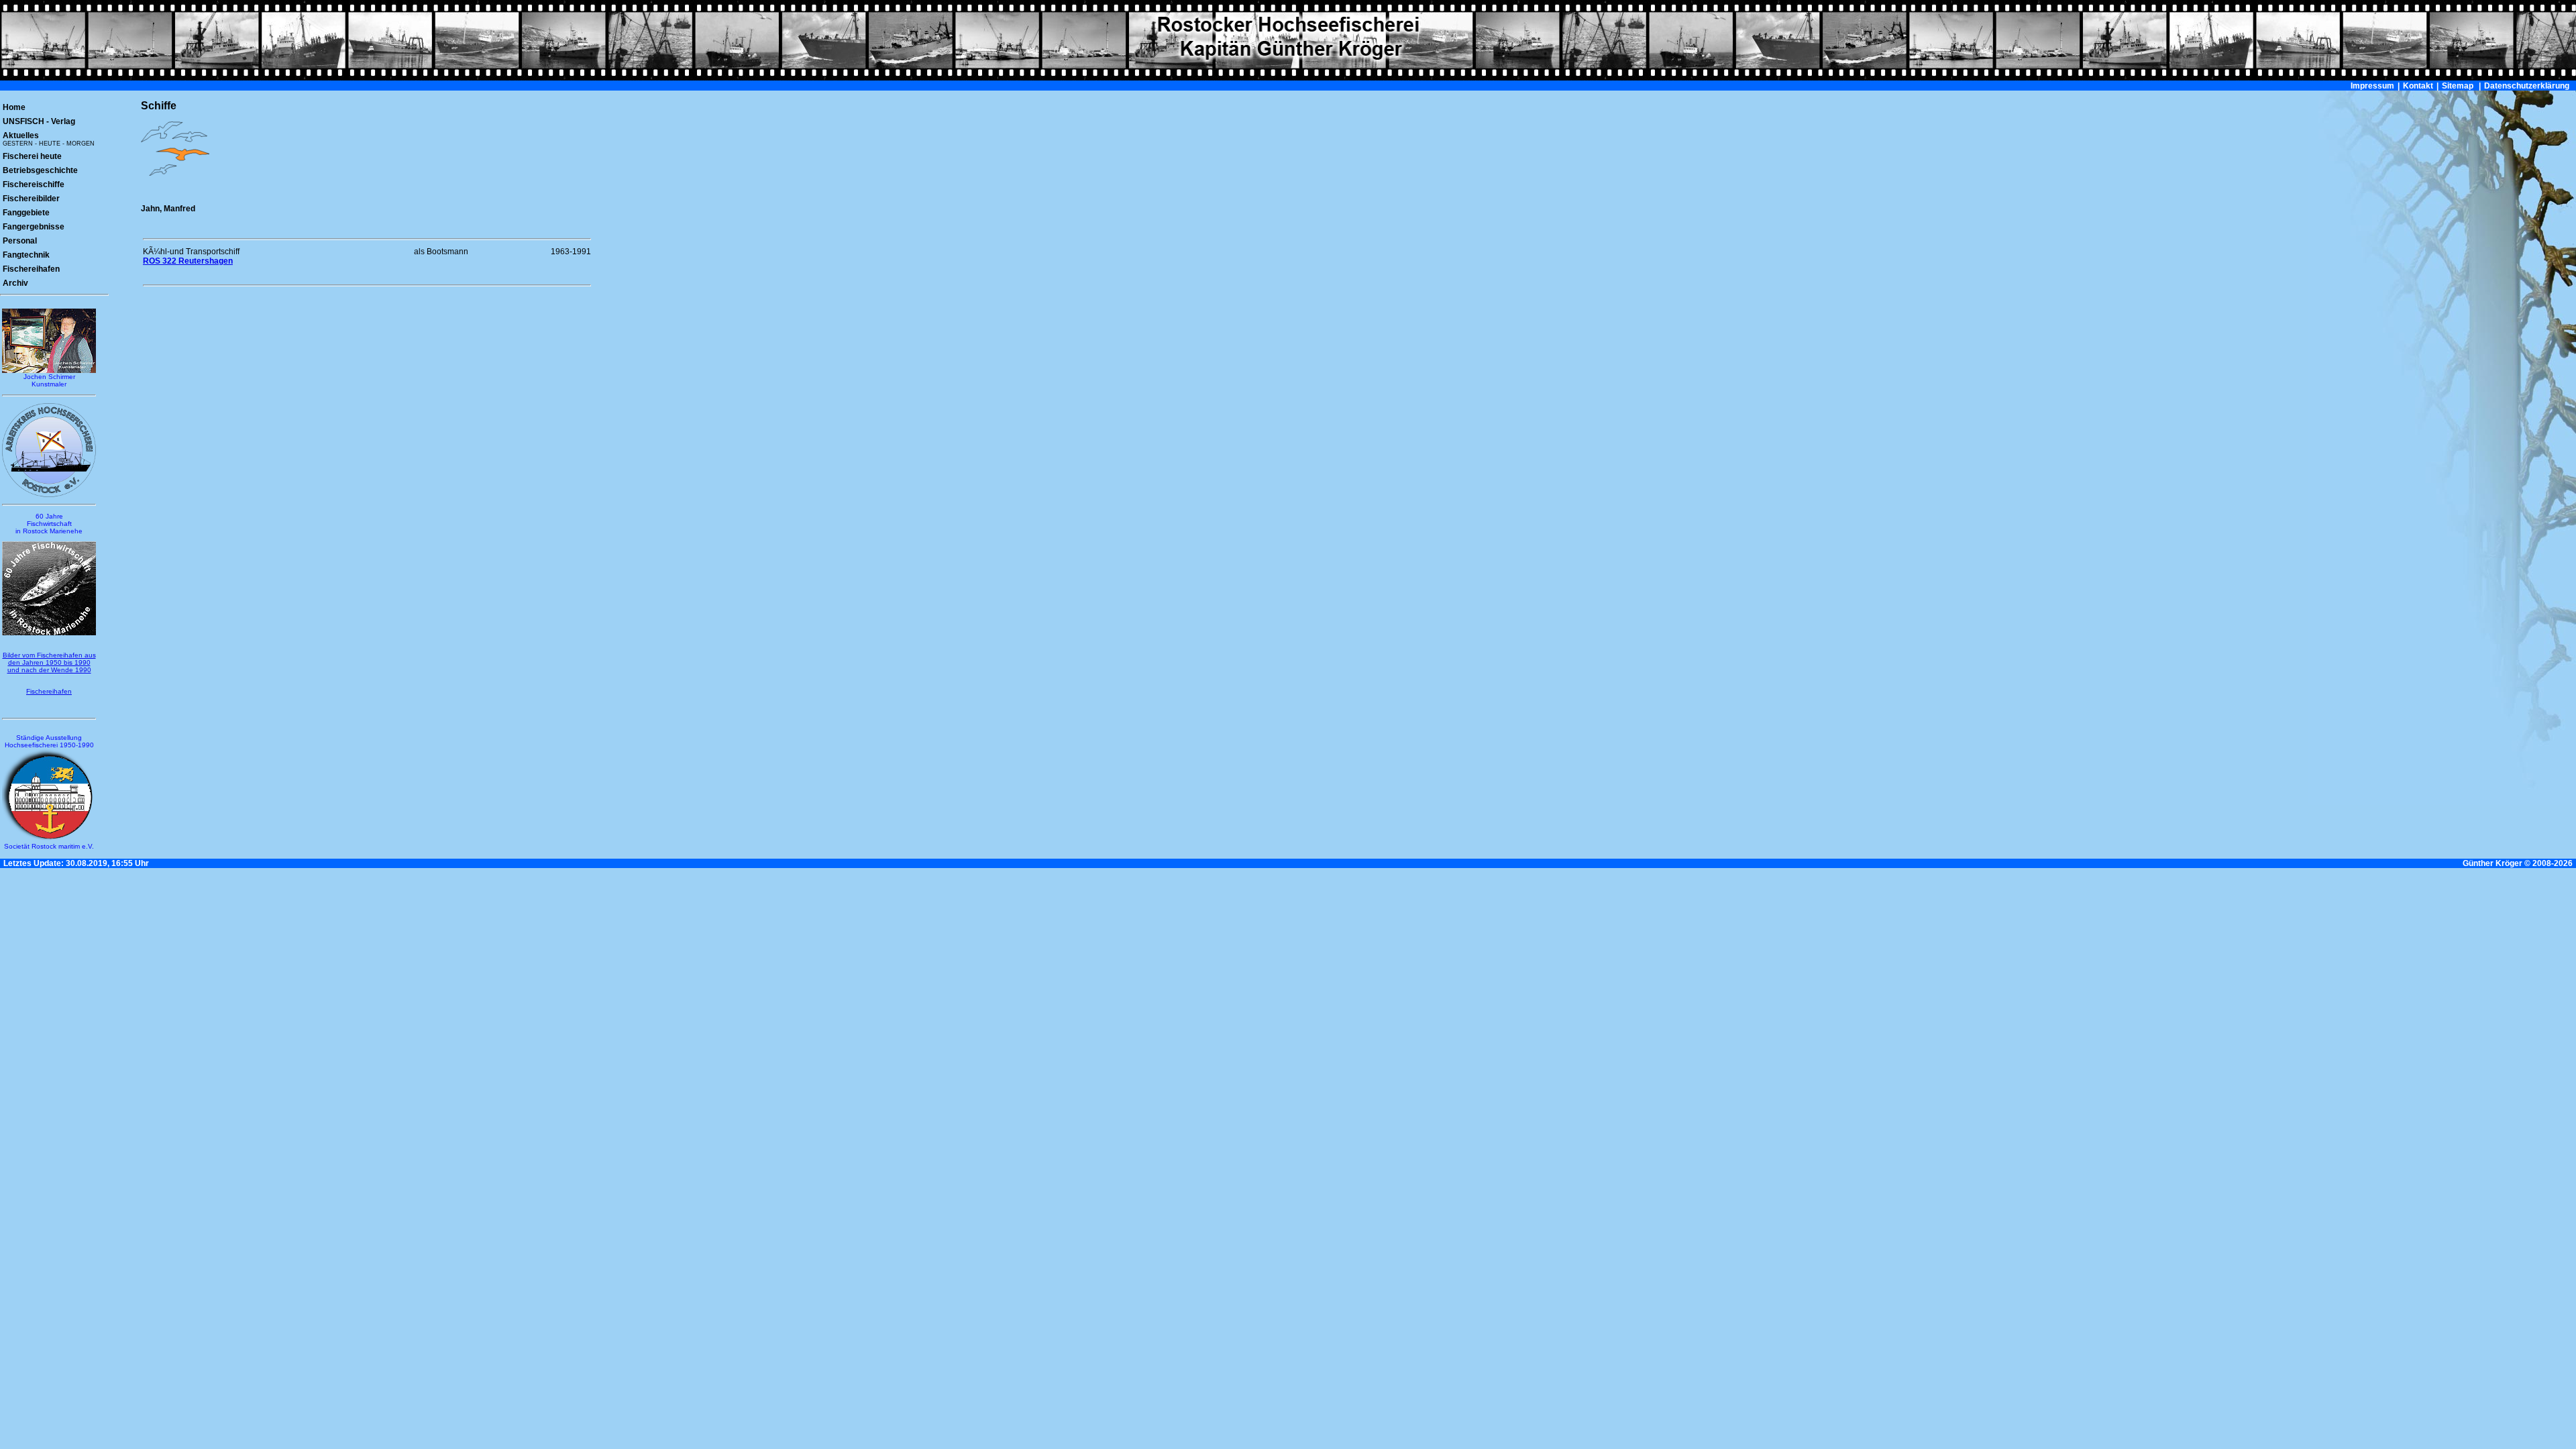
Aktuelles (49, 139)
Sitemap (2458, 86)
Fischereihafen (31, 269)
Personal (20, 241)
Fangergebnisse (34, 227)
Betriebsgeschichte (40, 170)
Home (14, 107)
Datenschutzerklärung (2527, 86)
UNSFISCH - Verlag (39, 121)
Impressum (2372, 86)
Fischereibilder (31, 199)
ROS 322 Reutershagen (188, 261)
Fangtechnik (26, 255)
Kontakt (2418, 86)
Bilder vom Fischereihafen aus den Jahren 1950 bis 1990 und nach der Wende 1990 (49, 662)
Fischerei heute (32, 156)
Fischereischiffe (34, 184)
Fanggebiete (26, 213)
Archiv (15, 283)
